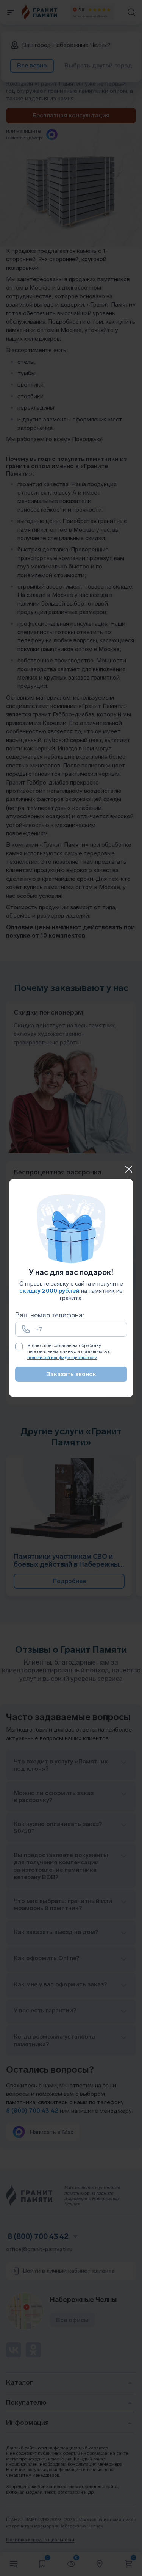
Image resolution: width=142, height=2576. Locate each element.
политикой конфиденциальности (62, 1358)
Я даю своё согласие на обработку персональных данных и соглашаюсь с (69, 1351)
